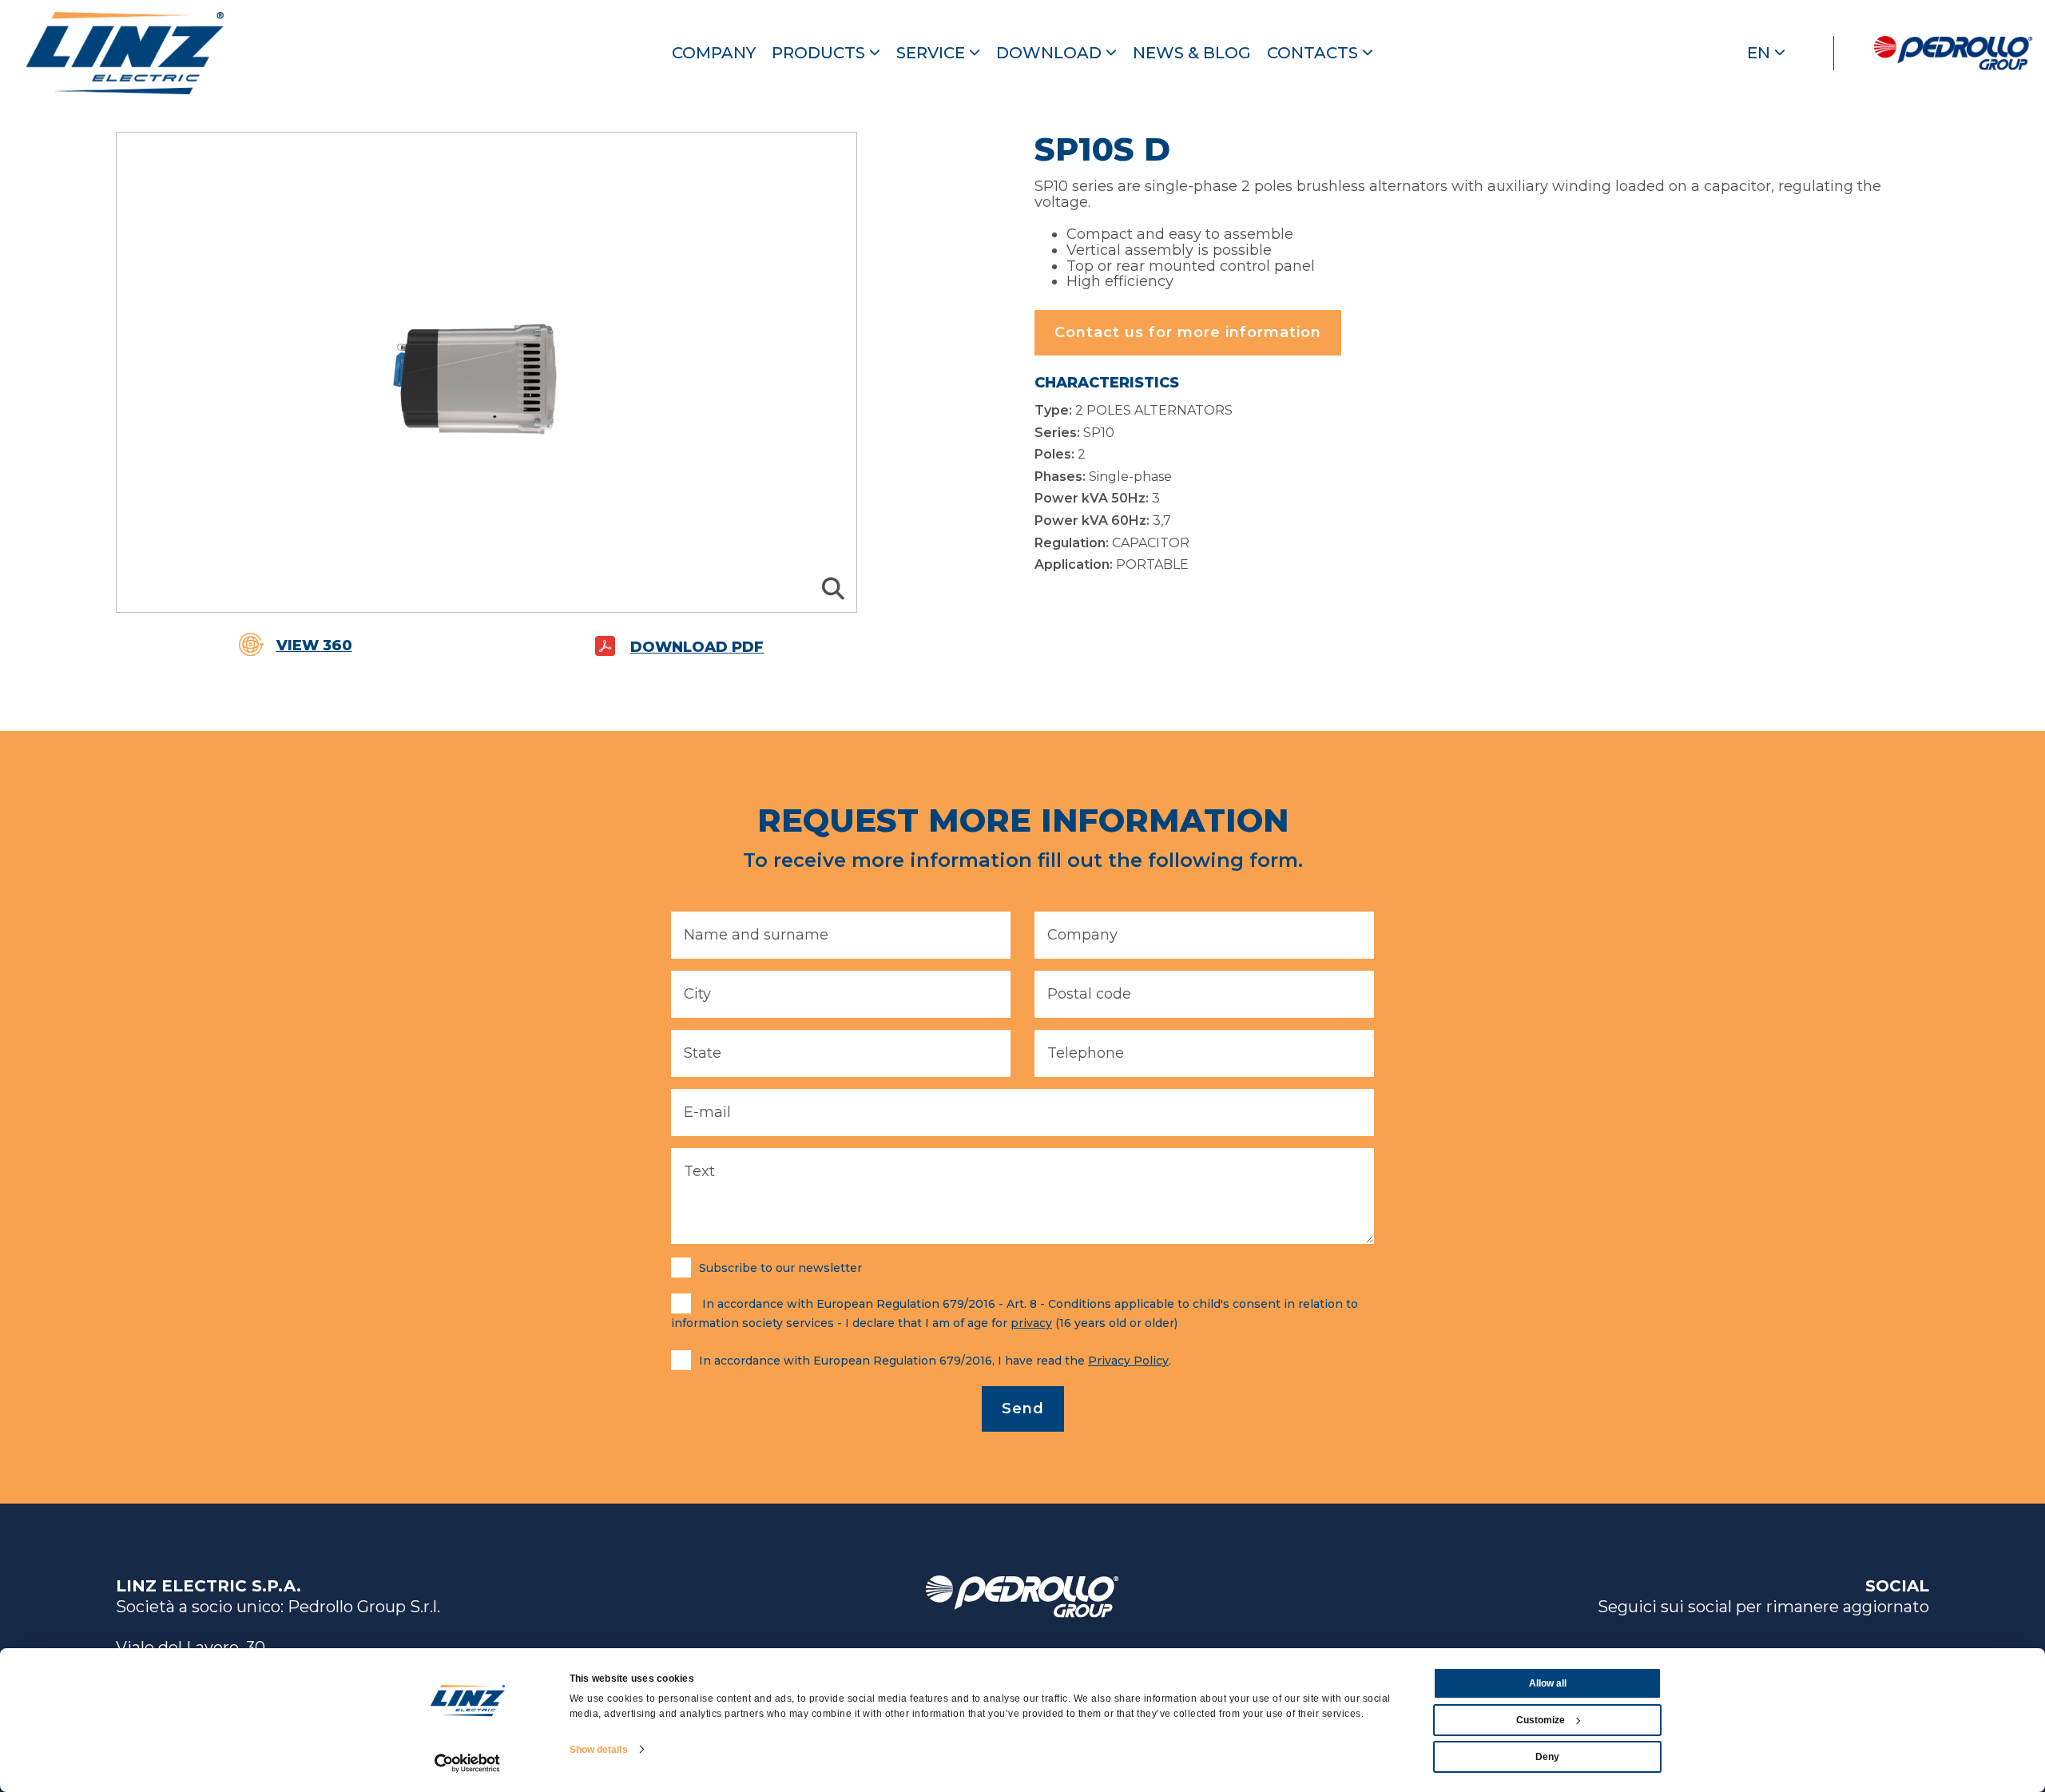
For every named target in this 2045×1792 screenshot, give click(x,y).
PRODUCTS (820, 53)
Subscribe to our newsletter (780, 1268)
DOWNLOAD (1051, 53)
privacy (1031, 1323)
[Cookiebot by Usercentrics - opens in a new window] (468, 1763)
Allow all (1548, 1683)
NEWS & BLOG (1192, 53)
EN (1761, 53)
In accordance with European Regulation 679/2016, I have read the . (935, 1361)
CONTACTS (1314, 53)
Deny (1547, 1757)
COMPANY (714, 53)
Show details (599, 1750)
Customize (1541, 1720)
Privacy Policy (1128, 1361)
